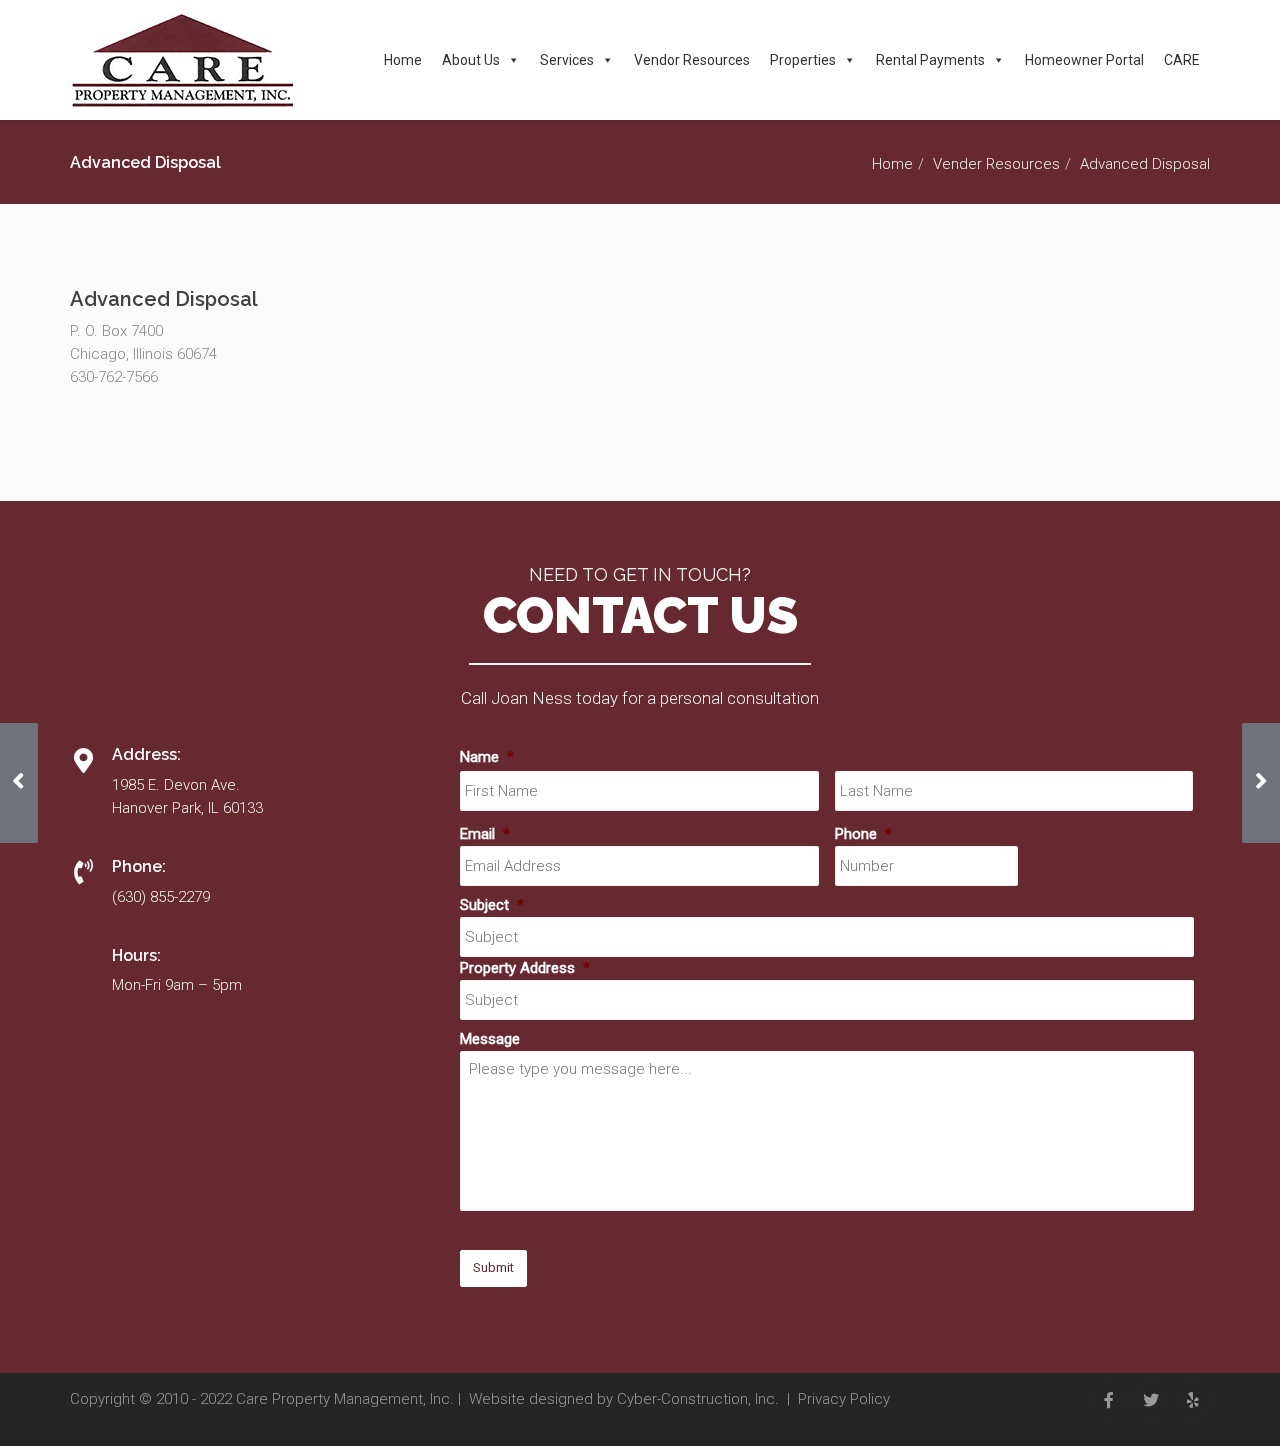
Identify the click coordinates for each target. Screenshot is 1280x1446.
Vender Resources (996, 164)
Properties (803, 60)
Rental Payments (930, 60)
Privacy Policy (844, 1399)
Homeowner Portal (1084, 60)
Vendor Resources (692, 60)
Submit (493, 1267)
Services (567, 60)
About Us (471, 60)
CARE (1182, 60)
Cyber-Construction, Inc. (698, 1399)
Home (403, 60)
